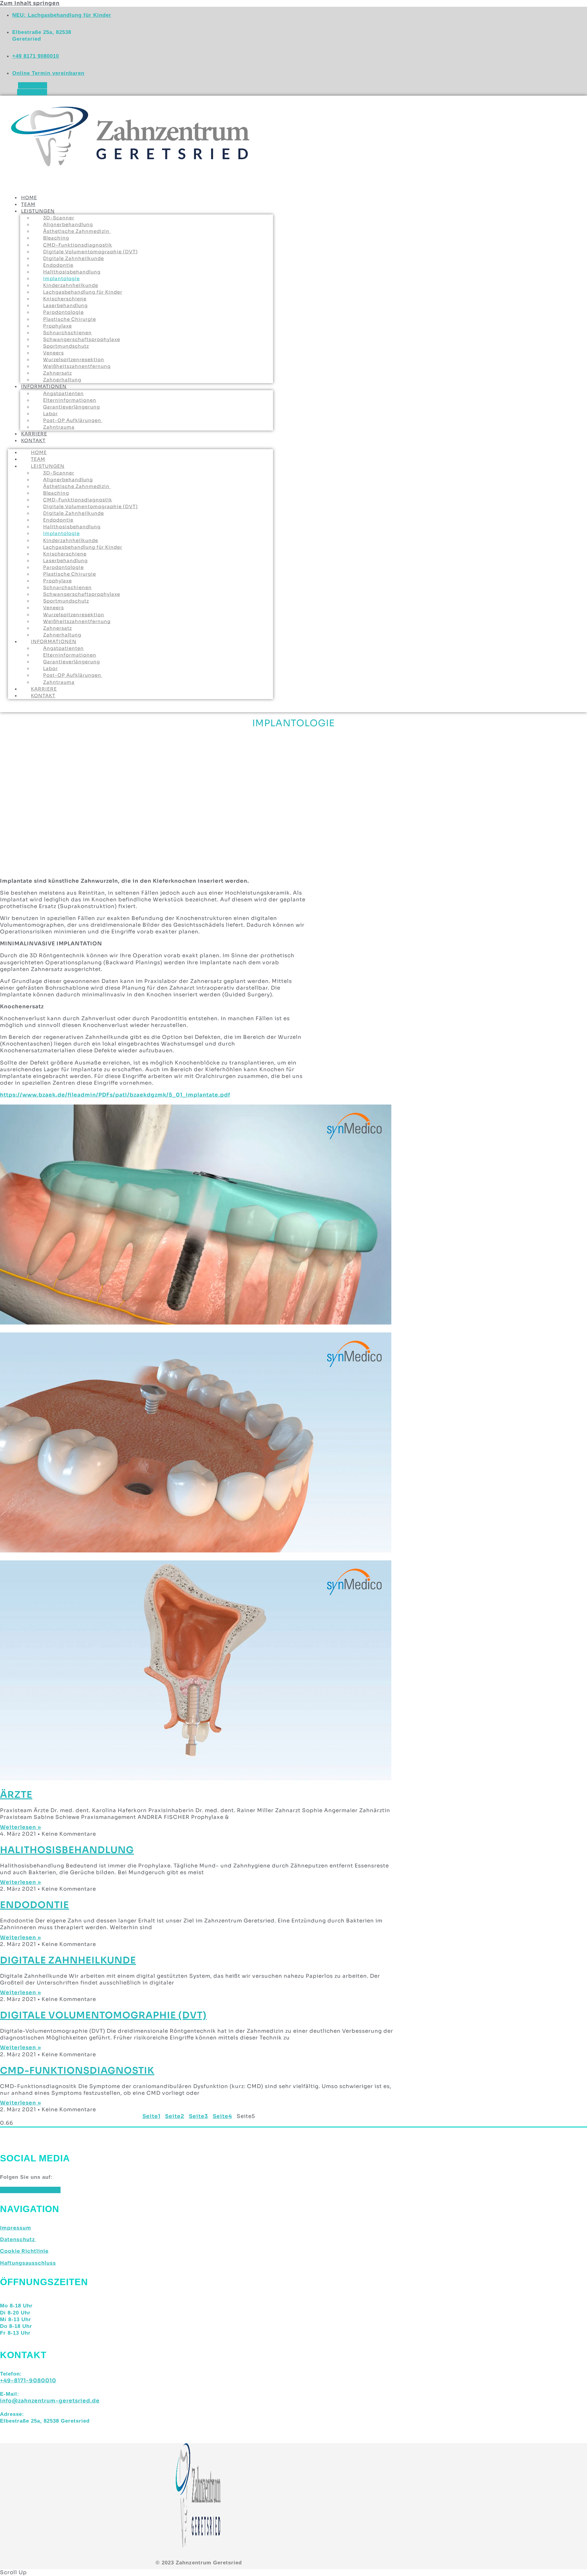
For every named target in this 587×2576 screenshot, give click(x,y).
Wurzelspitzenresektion (74, 359)
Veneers (54, 353)
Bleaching (56, 238)
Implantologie (61, 278)
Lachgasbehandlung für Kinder (83, 292)
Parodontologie (63, 312)
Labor (50, 414)
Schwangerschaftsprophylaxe (82, 339)
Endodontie (58, 265)
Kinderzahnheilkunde (71, 285)
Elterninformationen (70, 400)
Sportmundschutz (66, 346)
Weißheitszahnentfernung (77, 366)
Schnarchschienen (67, 333)
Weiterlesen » (20, 1827)
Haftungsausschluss (28, 2263)
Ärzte (16, 1795)
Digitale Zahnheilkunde (74, 258)
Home (39, 452)
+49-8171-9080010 (28, 2381)
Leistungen (38, 211)
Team (38, 459)
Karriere (44, 689)
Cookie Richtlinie (24, 2251)
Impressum (16, 2228)
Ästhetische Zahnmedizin (77, 231)
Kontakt (33, 440)
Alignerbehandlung (68, 224)
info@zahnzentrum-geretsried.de (50, 2401)
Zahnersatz (57, 628)
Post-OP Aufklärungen (73, 420)
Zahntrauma (59, 427)
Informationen (44, 386)
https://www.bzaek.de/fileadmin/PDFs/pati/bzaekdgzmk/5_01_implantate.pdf (115, 1095)
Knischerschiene (65, 299)
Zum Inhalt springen (30, 3)
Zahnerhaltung (62, 635)
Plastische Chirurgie (70, 319)
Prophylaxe (57, 326)
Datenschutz (18, 2239)
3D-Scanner (59, 218)
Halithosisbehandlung (72, 272)
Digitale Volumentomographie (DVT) (90, 252)
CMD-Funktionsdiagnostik (78, 245)
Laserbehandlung (65, 305)
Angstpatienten (63, 393)
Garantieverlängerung (72, 407)
